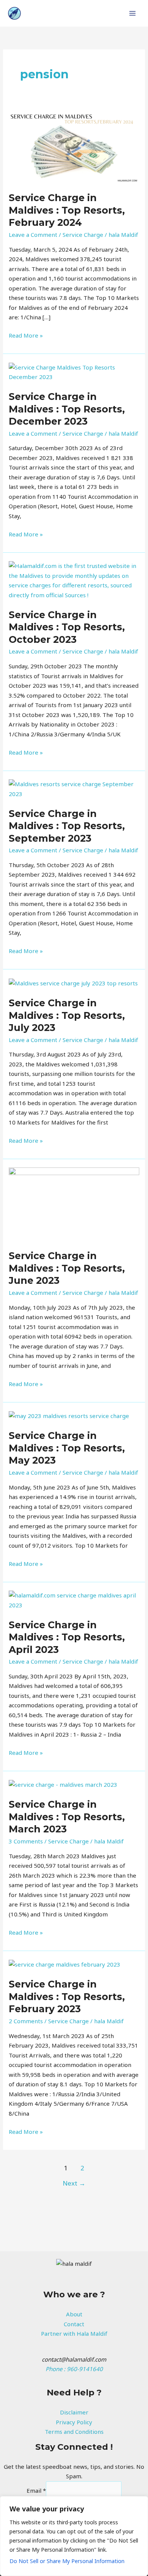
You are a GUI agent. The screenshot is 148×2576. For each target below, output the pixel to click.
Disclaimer (74, 2412)
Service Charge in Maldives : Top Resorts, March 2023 (67, 1817)
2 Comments (26, 2021)
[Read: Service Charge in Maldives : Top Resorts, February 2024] (74, 146)
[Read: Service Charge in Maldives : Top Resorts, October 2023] (74, 580)
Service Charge (83, 235)
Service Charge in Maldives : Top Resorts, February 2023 (67, 1996)
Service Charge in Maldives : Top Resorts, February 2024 (67, 210)
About (74, 2314)
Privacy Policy (74, 2422)
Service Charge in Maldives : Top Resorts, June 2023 (67, 1268)
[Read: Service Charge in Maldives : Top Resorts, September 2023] (74, 788)
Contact (74, 2324)
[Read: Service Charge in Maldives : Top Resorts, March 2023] (63, 1784)
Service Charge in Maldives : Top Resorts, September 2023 (67, 826)
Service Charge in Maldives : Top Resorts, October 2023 (67, 627)
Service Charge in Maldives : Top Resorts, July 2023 (67, 1015)
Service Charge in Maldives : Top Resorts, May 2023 (67, 1448)
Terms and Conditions (74, 2432)
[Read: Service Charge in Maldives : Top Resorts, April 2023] (74, 1600)
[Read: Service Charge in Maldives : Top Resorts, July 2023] (73, 983)
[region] (74, 2536)
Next (74, 2183)
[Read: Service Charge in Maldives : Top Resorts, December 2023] (74, 371)
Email (36, 2490)
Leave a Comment (33, 235)
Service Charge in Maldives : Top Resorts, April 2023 (67, 1637)
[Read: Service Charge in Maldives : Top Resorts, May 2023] (69, 1415)
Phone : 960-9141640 (74, 2369)
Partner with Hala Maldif (74, 2333)
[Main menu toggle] (133, 13)
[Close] (140, 2503)
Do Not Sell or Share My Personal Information (67, 2561)
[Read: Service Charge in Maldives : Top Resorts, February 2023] (65, 1964)
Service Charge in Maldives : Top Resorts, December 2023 (67, 409)
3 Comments (26, 1841)
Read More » (26, 335)
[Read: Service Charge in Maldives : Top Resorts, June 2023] (74, 1204)
